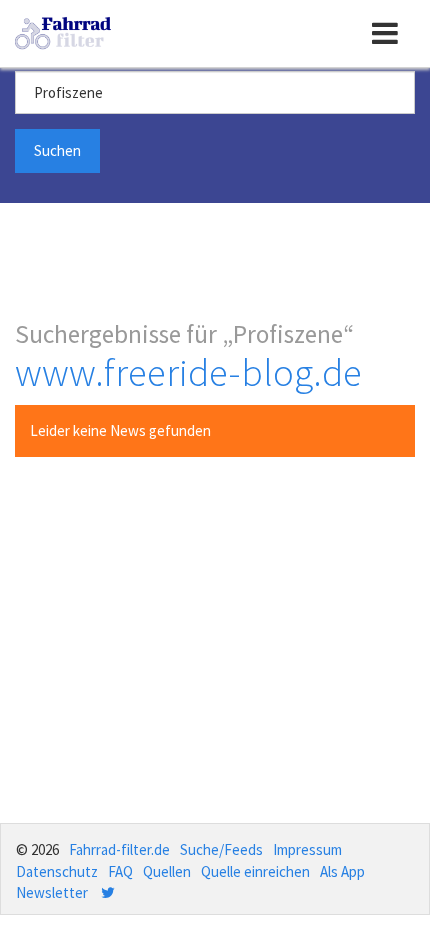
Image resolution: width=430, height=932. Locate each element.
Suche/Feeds (221, 849)
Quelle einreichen (255, 871)
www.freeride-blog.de (188, 372)
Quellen (167, 871)
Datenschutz (57, 871)
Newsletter (52, 892)
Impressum (307, 849)
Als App (342, 871)
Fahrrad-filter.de (119, 849)
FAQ (120, 871)
